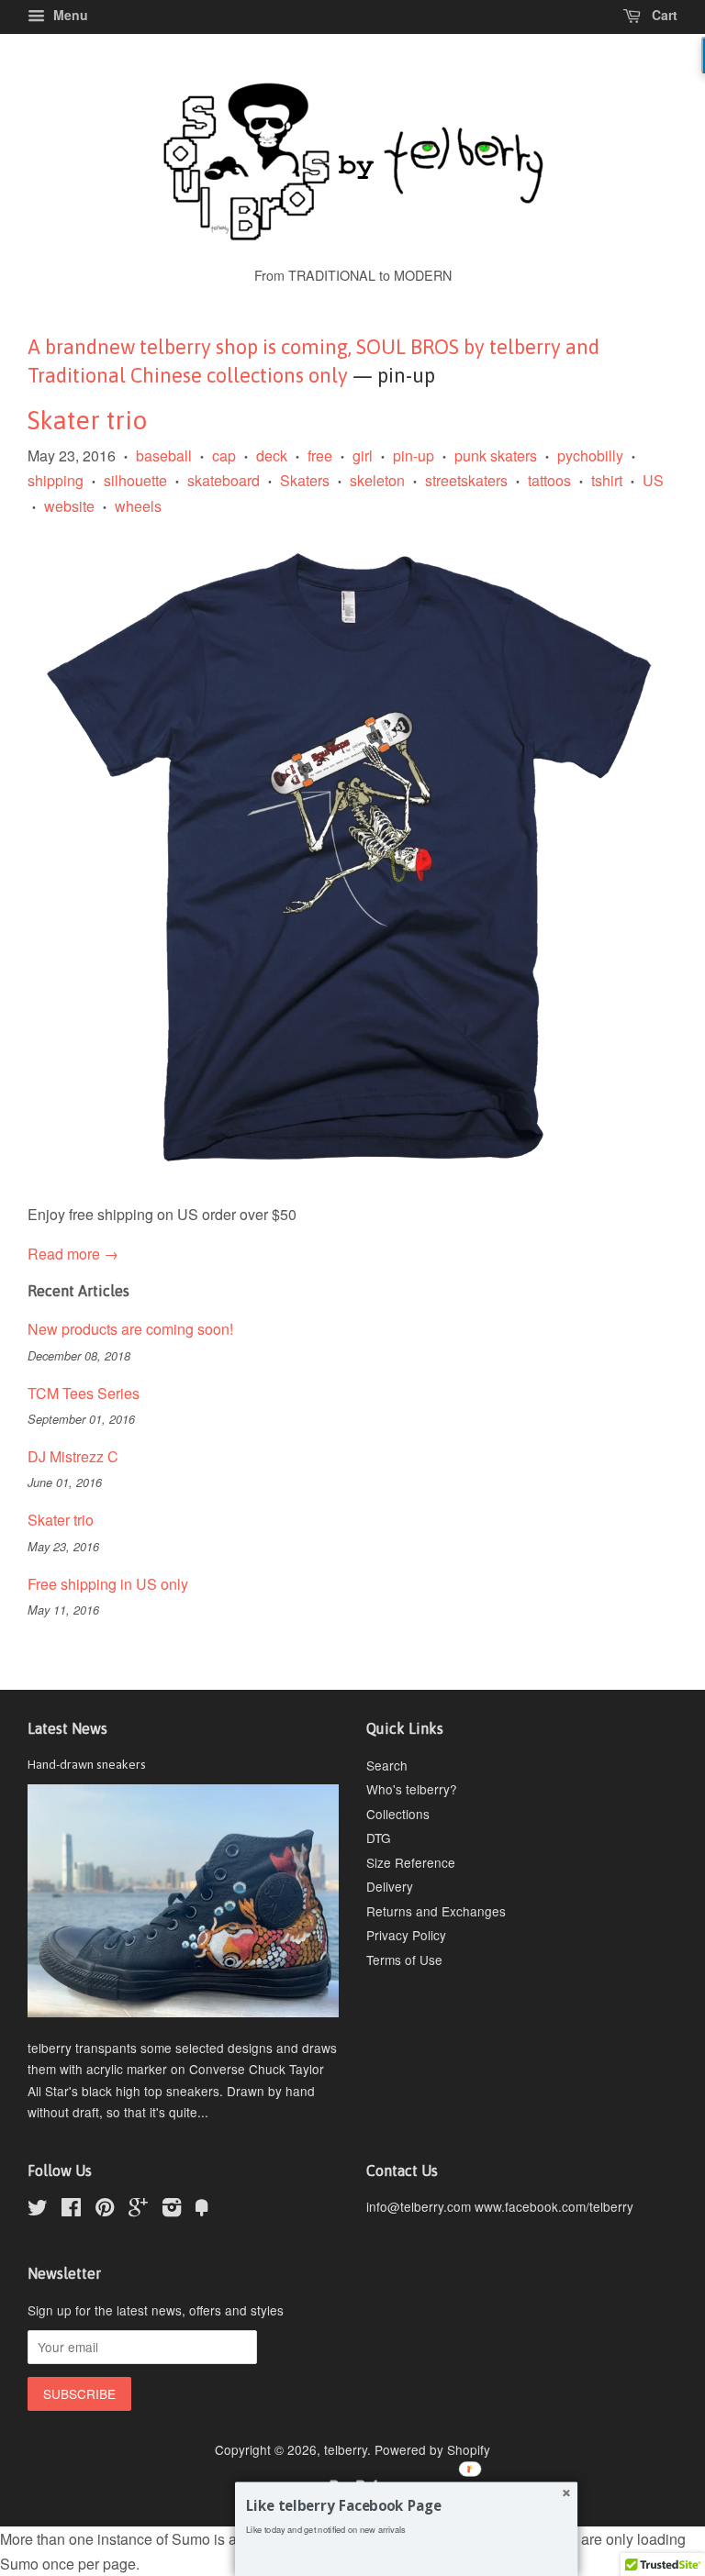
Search (387, 1765)
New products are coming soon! (130, 1329)
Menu (69, 15)
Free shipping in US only (108, 1584)
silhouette (135, 480)
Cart (663, 15)
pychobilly (590, 455)
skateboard (224, 480)
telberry (346, 2449)
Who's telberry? (412, 1789)
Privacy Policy (406, 1935)
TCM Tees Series (84, 1393)
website (69, 506)
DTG (379, 1838)
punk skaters (496, 455)
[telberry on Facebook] (71, 2210)
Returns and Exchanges (436, 1911)
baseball (164, 455)
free (320, 455)
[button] (406, 2506)
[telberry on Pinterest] (105, 2210)
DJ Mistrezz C (73, 1456)
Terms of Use (404, 1960)
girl (363, 455)
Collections (398, 1814)
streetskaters (466, 480)
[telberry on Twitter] (38, 2210)
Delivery (390, 1886)
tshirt (607, 480)
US (653, 480)
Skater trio (88, 420)
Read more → (73, 1254)
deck (272, 455)
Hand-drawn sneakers (87, 1764)
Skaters (305, 480)
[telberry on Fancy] (202, 2210)
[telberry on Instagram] (172, 2210)
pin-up (414, 455)
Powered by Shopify (432, 2449)
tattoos (549, 480)
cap (224, 455)
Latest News (67, 1728)
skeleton (377, 480)
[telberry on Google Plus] (138, 2210)
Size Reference (411, 1862)
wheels (138, 506)
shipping (56, 480)
